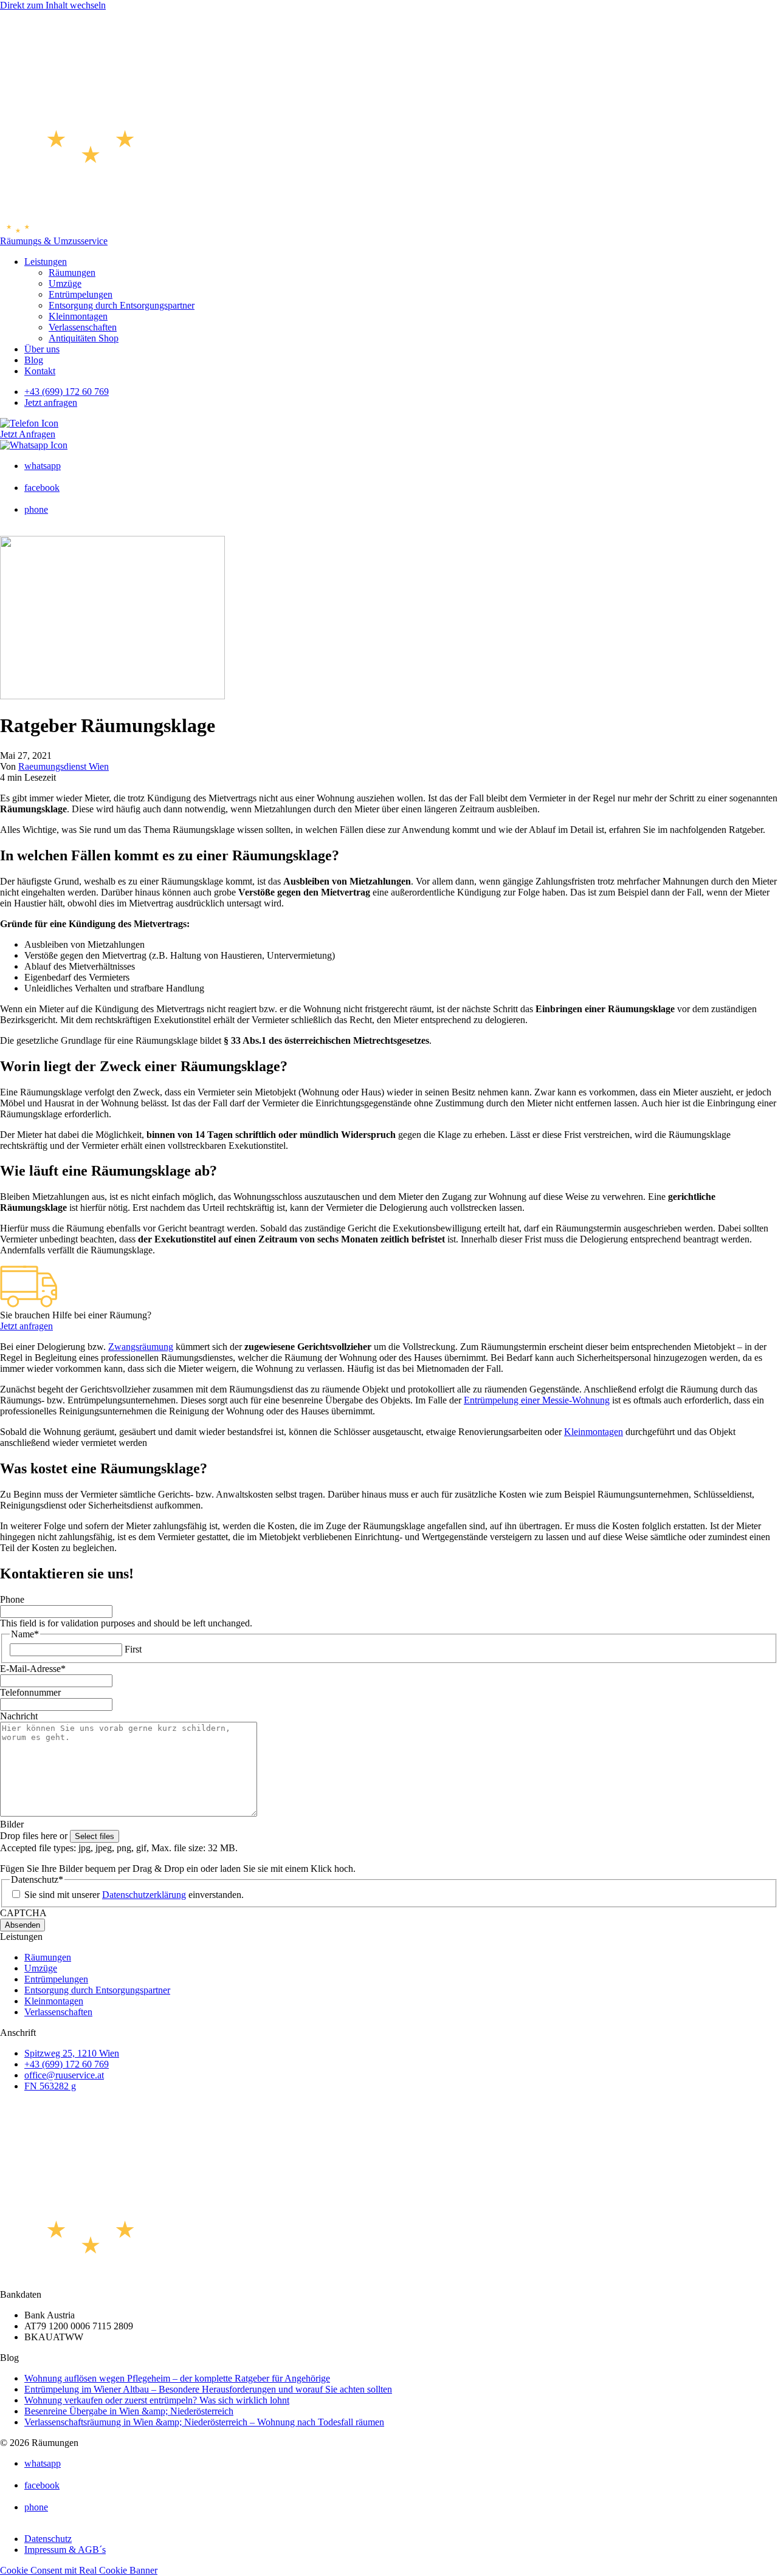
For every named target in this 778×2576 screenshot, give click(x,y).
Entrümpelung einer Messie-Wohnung (537, 1400)
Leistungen (46, 262)
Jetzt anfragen (51, 402)
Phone (12, 1599)
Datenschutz (48, 2539)
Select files (95, 1836)
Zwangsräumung (141, 1347)
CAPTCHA (23, 1913)
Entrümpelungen (81, 294)
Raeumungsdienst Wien (64, 766)
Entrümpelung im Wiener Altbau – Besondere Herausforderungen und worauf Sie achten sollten (208, 2389)
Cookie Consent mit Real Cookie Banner (79, 2570)
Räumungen (72, 272)
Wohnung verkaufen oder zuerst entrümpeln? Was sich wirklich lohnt (157, 2400)
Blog (34, 360)
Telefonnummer (30, 1692)
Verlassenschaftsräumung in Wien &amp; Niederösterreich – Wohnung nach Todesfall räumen (204, 2422)
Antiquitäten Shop (84, 338)
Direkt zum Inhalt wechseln (53, 5)
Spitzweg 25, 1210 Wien (72, 2053)
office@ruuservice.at (64, 2075)
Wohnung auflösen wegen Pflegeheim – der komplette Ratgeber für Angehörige (177, 2378)
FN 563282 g (50, 2086)
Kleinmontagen (78, 316)
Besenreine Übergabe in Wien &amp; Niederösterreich (129, 2411)
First (133, 1649)
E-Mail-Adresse (33, 1669)
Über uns (42, 349)
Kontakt (40, 371)
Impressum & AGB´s (65, 2550)
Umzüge (65, 283)
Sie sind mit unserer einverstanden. (134, 1895)
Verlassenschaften (83, 327)
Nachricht (19, 1716)
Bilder (12, 1824)
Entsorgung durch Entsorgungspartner (122, 305)
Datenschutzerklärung (144, 1895)
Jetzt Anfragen (28, 434)
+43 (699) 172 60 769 (67, 392)
